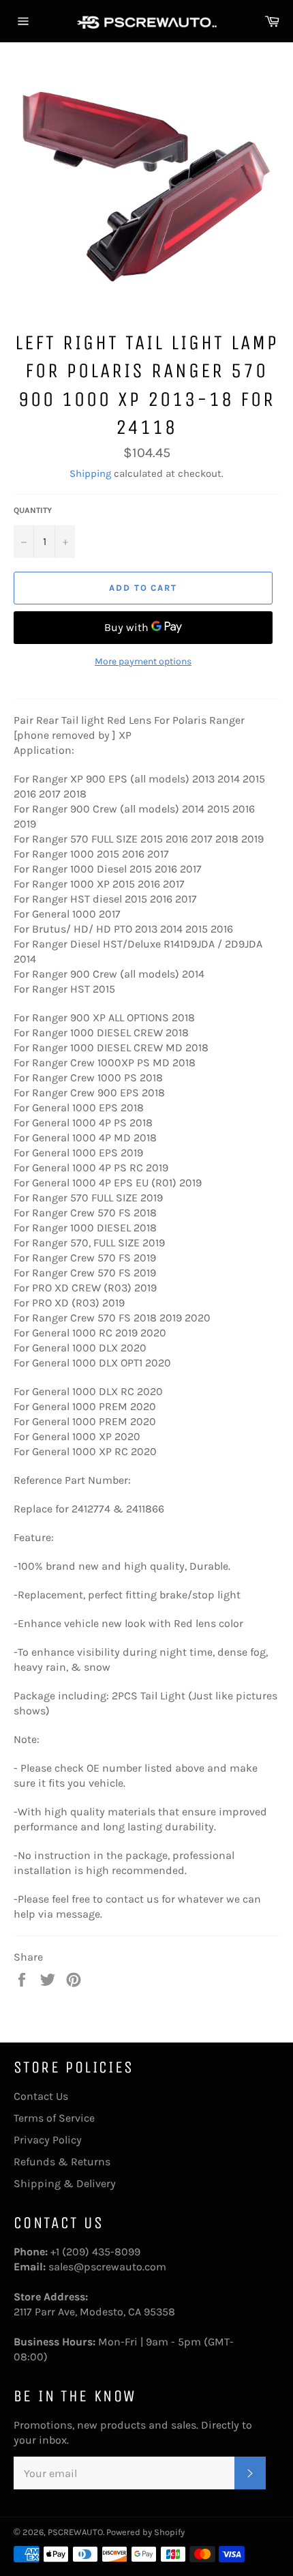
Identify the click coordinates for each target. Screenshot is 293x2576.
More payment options (143, 661)
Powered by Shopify (145, 2532)
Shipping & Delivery (65, 2183)
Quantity (33, 510)
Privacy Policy (48, 2140)
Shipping (90, 473)
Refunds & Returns (62, 2162)
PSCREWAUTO (75, 2532)
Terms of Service (54, 2118)
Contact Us (41, 2096)
